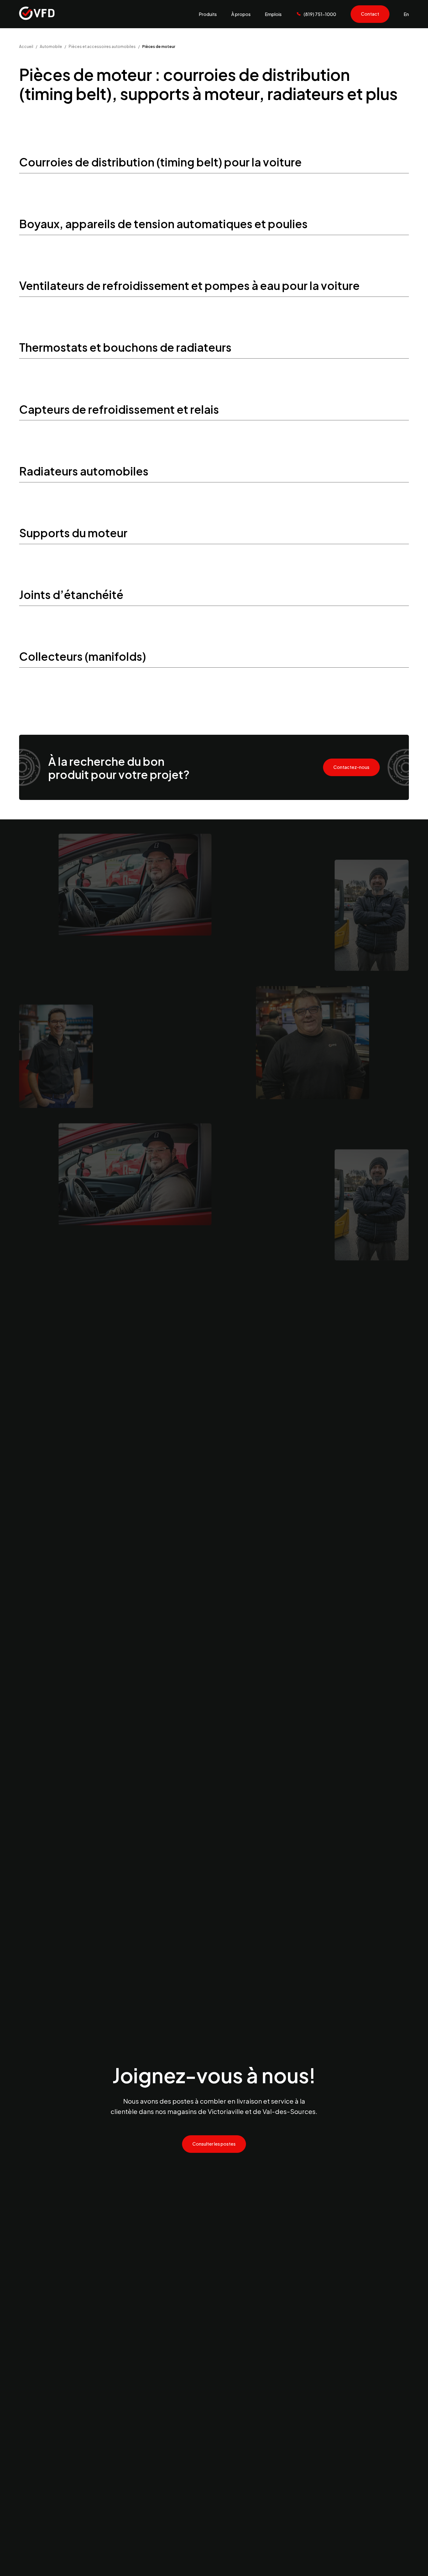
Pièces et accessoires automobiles (102, 46)
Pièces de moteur (159, 46)
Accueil (26, 46)
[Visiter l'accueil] (37, 14)
